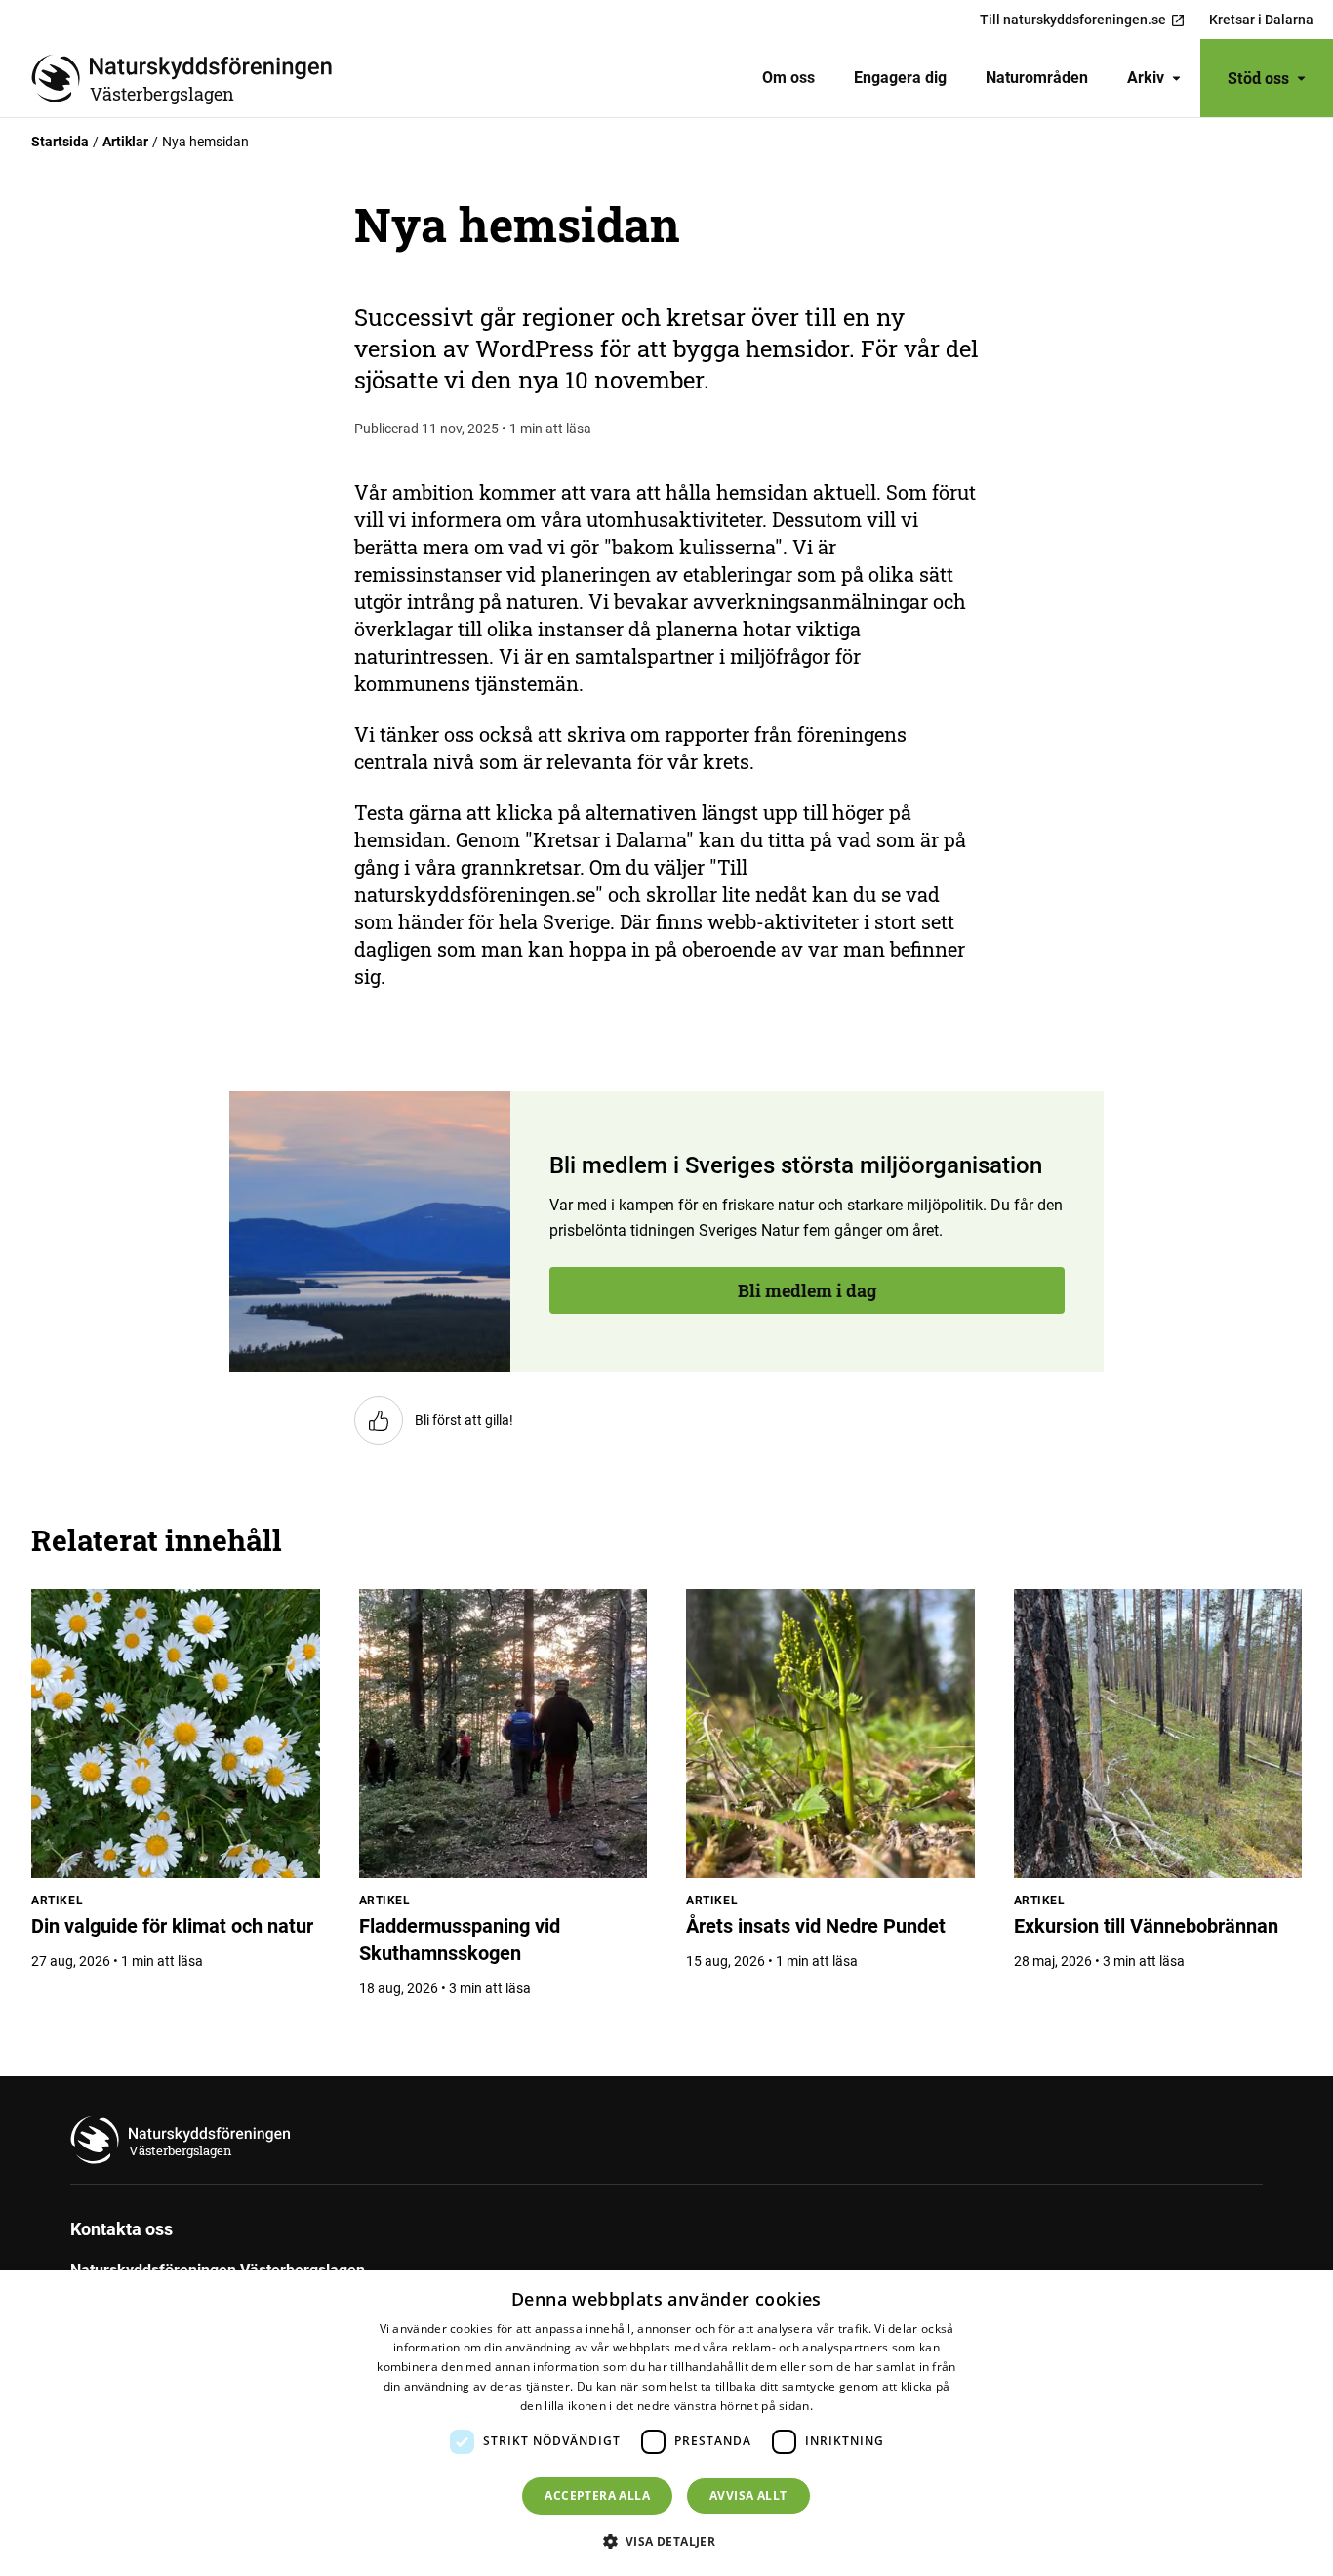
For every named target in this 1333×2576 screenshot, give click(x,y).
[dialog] (666, 2423)
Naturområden (1037, 78)
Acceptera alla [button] (597, 2495)
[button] (667, 2541)
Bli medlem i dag (141, 748)
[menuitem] (788, 78)
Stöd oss (1258, 78)
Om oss (788, 78)
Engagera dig (900, 78)
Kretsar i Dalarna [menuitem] (1261, 20)
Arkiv (1146, 78)
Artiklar (125, 142)
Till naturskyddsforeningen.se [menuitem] (1073, 20)
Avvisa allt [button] (748, 2495)
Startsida (60, 142)
